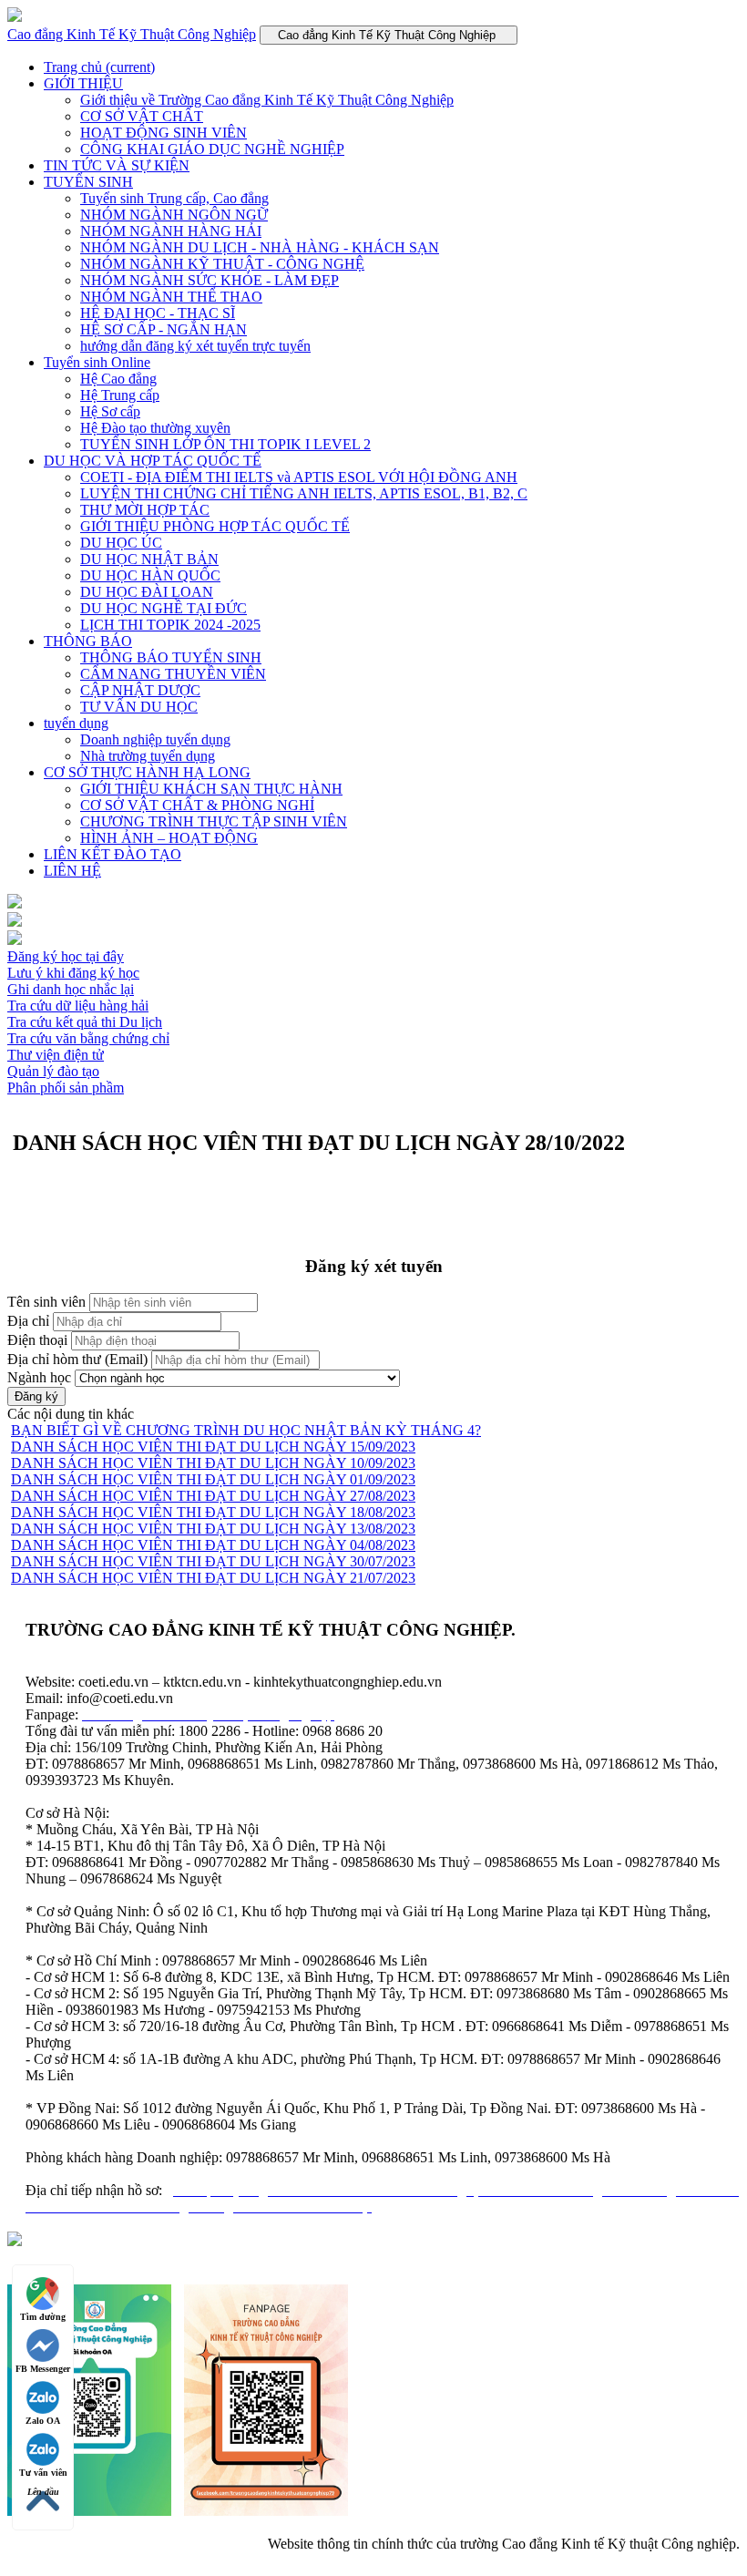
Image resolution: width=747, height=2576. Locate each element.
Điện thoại (37, 1340)
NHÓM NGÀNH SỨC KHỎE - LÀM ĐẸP (210, 280)
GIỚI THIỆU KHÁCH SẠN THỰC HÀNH (211, 789)
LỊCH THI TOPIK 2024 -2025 (170, 625)
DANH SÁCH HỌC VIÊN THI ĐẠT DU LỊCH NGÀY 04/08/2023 (213, 1545)
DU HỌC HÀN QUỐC (150, 575)
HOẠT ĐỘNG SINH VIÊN (164, 133)
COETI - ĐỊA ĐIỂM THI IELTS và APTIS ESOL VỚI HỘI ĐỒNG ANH (299, 477)
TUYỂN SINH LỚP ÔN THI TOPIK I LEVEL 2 (225, 444)
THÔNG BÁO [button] (88, 641)
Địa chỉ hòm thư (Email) (77, 1359)
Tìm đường (43, 2317)
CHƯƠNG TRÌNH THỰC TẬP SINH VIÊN (214, 821)
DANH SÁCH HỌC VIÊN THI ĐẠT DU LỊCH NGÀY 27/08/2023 (213, 1496)
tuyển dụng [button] (76, 723)
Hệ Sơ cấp (110, 411)
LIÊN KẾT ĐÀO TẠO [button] (113, 854)
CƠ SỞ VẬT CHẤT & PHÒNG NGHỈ (197, 805)
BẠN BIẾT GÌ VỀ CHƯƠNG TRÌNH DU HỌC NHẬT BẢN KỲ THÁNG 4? (246, 1430)
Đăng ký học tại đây (66, 956)
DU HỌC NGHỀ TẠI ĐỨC (164, 608)
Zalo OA (43, 2421)
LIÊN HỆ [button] (72, 871)
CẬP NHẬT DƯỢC (140, 690)
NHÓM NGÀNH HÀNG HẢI (171, 231)
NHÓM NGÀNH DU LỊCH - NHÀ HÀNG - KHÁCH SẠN (260, 247)
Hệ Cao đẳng (118, 379)
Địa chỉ (28, 1321)
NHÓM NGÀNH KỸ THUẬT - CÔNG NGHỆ (222, 264)
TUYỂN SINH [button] (88, 182)
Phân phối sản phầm (66, 1088)
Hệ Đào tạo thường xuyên (155, 428)
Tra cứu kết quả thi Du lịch (85, 1022)
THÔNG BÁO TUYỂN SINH (171, 657)
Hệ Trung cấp (120, 395)
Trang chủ (99, 67)
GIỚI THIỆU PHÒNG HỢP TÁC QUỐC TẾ (215, 526)
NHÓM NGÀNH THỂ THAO (171, 297)
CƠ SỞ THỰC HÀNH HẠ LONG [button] (147, 772)
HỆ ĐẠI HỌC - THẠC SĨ (158, 313)
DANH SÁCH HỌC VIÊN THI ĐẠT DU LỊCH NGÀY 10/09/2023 (213, 1463)
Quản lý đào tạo (53, 1071)
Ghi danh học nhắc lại (71, 989)
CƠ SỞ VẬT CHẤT (142, 116)
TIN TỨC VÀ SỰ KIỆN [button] (117, 165)
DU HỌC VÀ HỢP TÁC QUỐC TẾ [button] (153, 461)
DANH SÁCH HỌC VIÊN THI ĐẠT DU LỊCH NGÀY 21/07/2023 (213, 1578)
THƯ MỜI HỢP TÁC (145, 510)
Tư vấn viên (43, 2473)
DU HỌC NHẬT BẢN (149, 559)
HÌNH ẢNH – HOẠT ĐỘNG (169, 838)
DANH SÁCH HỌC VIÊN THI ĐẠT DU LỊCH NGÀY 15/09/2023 (213, 1447)
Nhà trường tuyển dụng (148, 756)
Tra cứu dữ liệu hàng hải (78, 1006)
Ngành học (39, 1377)
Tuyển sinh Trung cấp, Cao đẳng (174, 198)
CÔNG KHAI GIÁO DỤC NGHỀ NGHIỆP (212, 149)
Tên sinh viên (46, 1302)
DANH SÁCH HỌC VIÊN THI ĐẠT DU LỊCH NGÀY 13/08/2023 (213, 1529)
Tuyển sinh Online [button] (97, 362)
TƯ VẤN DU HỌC (139, 707)
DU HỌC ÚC (121, 543)
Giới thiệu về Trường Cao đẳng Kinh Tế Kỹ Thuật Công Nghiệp (267, 100)
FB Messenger (43, 2369)
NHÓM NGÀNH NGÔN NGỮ (174, 215)
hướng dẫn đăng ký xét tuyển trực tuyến (195, 346)
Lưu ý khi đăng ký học (73, 973)
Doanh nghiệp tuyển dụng (155, 739)
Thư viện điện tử (56, 1055)
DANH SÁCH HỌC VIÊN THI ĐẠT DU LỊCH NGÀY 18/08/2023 (213, 1512)
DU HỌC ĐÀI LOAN (147, 592)
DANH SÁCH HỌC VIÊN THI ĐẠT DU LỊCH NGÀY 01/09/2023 (213, 1479)
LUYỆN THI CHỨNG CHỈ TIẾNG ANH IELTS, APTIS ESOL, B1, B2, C (304, 493)
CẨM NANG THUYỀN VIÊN (173, 674)
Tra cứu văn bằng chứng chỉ (88, 1038)
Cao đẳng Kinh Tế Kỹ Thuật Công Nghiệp (132, 34)
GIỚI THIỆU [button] (83, 83)
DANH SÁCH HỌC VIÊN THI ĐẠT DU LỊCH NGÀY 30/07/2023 (213, 1561)
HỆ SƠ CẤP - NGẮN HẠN (164, 329)
